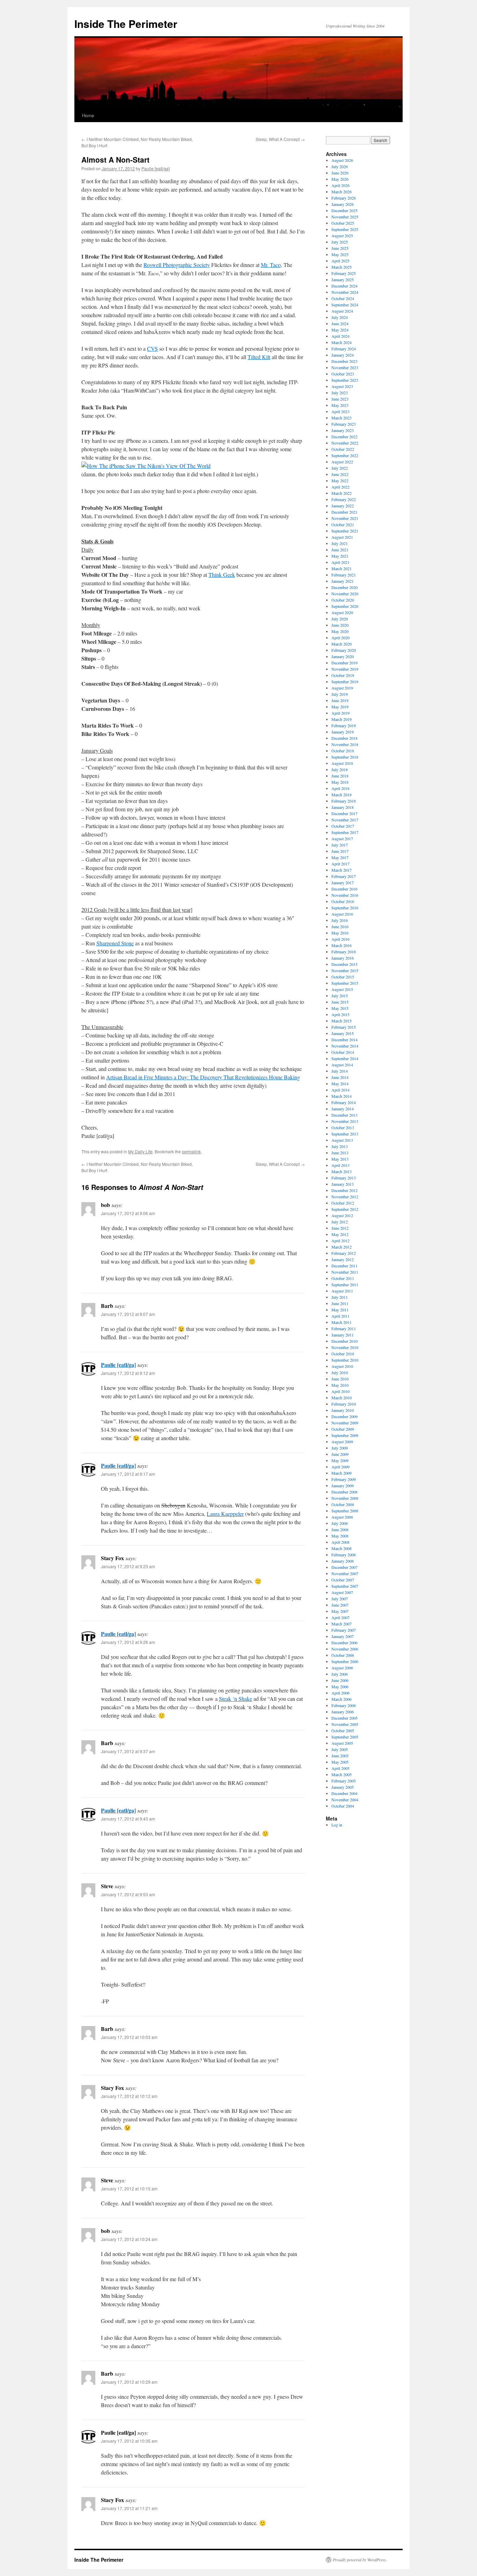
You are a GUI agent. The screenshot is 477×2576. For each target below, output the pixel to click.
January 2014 (343, 1109)
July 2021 (340, 543)
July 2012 (340, 1222)
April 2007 (340, 1617)
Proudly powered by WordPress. (360, 2560)
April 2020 (340, 638)
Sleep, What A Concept (280, 139)
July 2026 (340, 166)
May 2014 (340, 1084)
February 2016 (344, 952)
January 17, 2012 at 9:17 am (128, 1474)
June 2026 (340, 173)
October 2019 (343, 675)
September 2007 (345, 1586)
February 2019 (344, 725)
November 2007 (345, 1573)
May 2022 (340, 481)
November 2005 (345, 1724)
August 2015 (342, 989)
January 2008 (343, 1561)
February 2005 (344, 1781)
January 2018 (343, 807)
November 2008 (345, 1498)
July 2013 (340, 1146)
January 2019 (343, 732)
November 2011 (345, 1272)
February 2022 (344, 499)
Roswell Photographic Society (177, 265)
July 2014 (340, 1071)
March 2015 (342, 1021)
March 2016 (342, 945)
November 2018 (345, 744)
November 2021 (345, 518)
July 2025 (340, 242)
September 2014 (345, 1058)
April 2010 (340, 1391)
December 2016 (344, 889)
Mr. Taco (271, 265)
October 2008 (343, 1504)
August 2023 (342, 386)
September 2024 (345, 305)
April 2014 (340, 1090)
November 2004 (345, 1800)
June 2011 (340, 1303)
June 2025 (340, 248)
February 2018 (344, 801)
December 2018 (344, 738)
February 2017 (344, 876)
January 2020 (343, 656)
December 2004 (344, 1793)
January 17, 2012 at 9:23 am (128, 1566)
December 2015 (344, 964)
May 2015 (340, 1008)
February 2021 (344, 575)
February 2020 (344, 650)
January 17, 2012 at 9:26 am (128, 1642)
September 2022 (345, 455)
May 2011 (340, 1310)
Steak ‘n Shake (236, 1699)
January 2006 (343, 1712)
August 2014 (342, 1065)
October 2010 (343, 1354)
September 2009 (345, 1435)
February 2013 (344, 1178)
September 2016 (345, 908)
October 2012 (343, 1203)
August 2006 (342, 1668)
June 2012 (340, 1228)
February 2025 (344, 273)
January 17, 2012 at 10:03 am (129, 2037)
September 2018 (345, 757)
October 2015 (343, 977)
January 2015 (343, 1033)
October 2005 (343, 1730)
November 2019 (345, 669)
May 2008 (340, 1536)
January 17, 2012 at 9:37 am (128, 1751)
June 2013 (340, 1153)
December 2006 (344, 1643)
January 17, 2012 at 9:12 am (128, 1373)
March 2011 (342, 1322)
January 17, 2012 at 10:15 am (129, 2188)
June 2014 (340, 1077)
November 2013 (345, 1121)
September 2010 (345, 1360)
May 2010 (340, 1385)
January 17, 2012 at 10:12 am (129, 2096)
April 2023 (340, 411)
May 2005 (340, 1762)
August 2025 (342, 236)
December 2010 (344, 1341)
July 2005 (340, 1749)
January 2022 (343, 506)
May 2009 (340, 1460)
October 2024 (343, 298)
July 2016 (340, 920)
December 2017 (344, 813)
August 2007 (342, 1592)
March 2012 (342, 1247)
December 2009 (344, 1416)
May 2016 (340, 933)
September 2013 (345, 1134)
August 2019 (342, 688)
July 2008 (340, 1523)
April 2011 (340, 1316)
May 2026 (340, 179)
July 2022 (340, 468)
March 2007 (342, 1624)
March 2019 (342, 719)
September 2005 (345, 1737)
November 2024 (345, 292)
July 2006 (340, 1674)
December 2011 (344, 1266)
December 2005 (344, 1718)
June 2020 (340, 625)
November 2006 (345, 1649)
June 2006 (340, 1680)
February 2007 (344, 1630)
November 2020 (345, 594)
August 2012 (342, 1215)
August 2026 (342, 160)
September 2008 (345, 1511)
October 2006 (343, 1655)
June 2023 (340, 399)
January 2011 (343, 1335)
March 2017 (342, 870)
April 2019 (340, 713)
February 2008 (344, 1555)
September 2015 (345, 983)
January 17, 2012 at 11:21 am (129, 2508)
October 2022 (343, 449)
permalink (191, 1151)
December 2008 (344, 1492)
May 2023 (340, 405)
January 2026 (343, 204)
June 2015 (340, 1002)
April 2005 (340, 1768)
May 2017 (340, 857)
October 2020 (343, 600)
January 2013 (343, 1184)
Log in (337, 1825)
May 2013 (340, 1159)
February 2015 (344, 1027)
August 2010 (342, 1366)
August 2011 (342, 1291)
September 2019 (345, 682)
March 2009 (342, 1473)
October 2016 (343, 901)
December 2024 (344, 286)
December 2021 (344, 512)
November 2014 (345, 1046)
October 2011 (343, 1278)
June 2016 (340, 926)
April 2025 (340, 261)
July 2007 (340, 1599)
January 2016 (343, 958)
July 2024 (340, 317)
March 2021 (342, 568)
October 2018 (343, 751)
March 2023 (342, 418)
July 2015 (340, 996)
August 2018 (342, 763)
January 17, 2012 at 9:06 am (128, 1213)
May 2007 (340, 1611)
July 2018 (340, 769)
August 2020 (342, 612)
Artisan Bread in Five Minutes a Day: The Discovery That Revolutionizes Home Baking (203, 1077)
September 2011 (345, 1285)
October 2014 (343, 1052)
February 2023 (344, 424)
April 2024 (340, 336)
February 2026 (344, 198)
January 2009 (343, 1486)
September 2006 (345, 1661)
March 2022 (342, 493)
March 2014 (342, 1096)
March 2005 (342, 1774)
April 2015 (340, 1014)
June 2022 (340, 474)
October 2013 (343, 1127)
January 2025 (343, 280)
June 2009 (340, 1454)
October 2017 (343, 826)
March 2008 (342, 1548)
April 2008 (340, 1542)
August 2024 (342, 311)
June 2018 (340, 776)
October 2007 (343, 1580)
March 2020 (342, 644)
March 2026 (342, 192)
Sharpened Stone (115, 943)
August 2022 (342, 462)
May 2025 (340, 254)
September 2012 (345, 1209)
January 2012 (343, 1259)
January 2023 (343, 430)
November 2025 (345, 217)
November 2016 (345, 895)
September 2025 (345, 229)
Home (88, 115)
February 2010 (344, 1404)
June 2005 (340, 1756)
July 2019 (340, 694)
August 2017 (342, 839)
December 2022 (344, 437)
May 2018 (340, 782)
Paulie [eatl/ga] (156, 168)
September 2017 (345, 832)
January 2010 (343, 1410)
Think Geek (222, 575)
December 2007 (344, 1567)
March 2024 (342, 342)
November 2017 (345, 820)
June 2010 (340, 1379)
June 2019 (340, 700)
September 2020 (345, 606)
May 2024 (340, 330)
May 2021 (340, 556)
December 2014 (344, 1040)
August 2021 (342, 537)
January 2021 (343, 581)
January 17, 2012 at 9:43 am (128, 1819)
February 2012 (344, 1253)
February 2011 (344, 1328)
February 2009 (344, 1479)
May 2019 (340, 707)
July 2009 (340, 1448)
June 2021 (340, 550)
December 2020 (344, 587)
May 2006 (340, 1687)
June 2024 (340, 323)
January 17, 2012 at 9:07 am (128, 1314)
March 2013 (342, 1171)
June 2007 (340, 1605)
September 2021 (345, 531)
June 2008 (340, 1529)
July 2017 (340, 845)
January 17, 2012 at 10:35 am (129, 2441)
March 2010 (342, 1398)
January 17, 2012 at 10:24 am (129, 2239)
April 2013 (340, 1165)
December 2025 (344, 210)
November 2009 (345, 1423)
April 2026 (340, 185)
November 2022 (345, 443)
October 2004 (343, 1806)
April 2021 (340, 562)
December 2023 (344, 361)
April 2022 (340, 487)
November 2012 (345, 1197)
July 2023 (340, 393)
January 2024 (343, 355)
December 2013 (344, 1115)
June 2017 (340, 851)
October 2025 (343, 223)
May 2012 (340, 1234)
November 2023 (345, 367)
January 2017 (343, 883)
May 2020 (340, 631)
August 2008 (342, 1517)
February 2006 (344, 1705)
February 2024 (344, 349)
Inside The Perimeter (126, 24)
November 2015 (345, 970)
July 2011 (340, 1297)
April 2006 (340, 1693)
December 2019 (344, 663)
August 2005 (342, 1743)
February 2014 (344, 1102)
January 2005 (343, 1787)
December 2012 (344, 1190)
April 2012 (340, 1241)
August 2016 (342, 914)
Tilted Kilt (259, 357)
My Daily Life (140, 1151)
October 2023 (343, 374)
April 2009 (340, 1467)
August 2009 (342, 1442)
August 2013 (342, 1140)
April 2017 (340, 864)
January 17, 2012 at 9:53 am (128, 1894)
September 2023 (345, 380)
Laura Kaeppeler (225, 1514)
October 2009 (343, 1429)
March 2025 (342, 267)
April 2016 (340, 939)
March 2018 (342, 795)
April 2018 (340, 788)
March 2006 (342, 1699)
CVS (152, 348)
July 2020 (340, 619)
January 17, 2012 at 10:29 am (129, 2382)
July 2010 (340, 1372)
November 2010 (345, 1347)
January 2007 (343, 1636)
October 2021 (343, 524)
